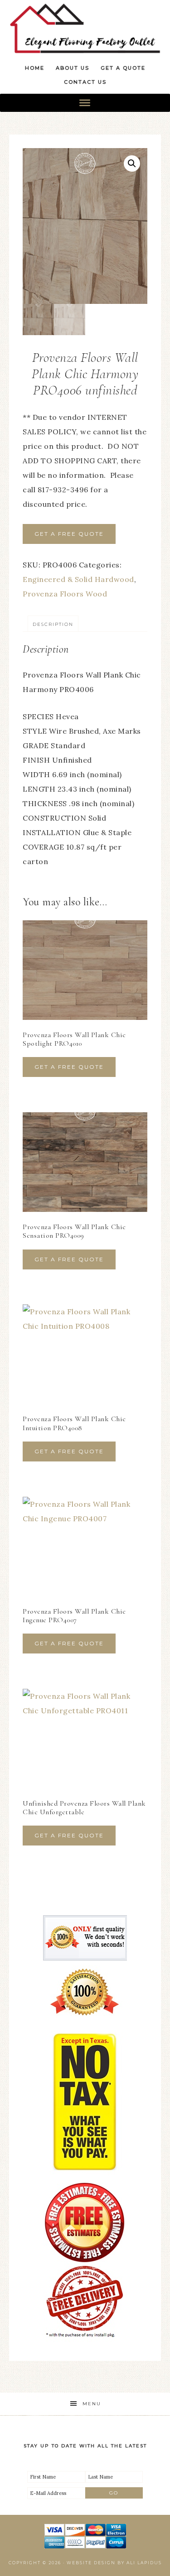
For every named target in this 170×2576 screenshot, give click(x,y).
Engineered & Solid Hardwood (78, 579)
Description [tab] (53, 624)
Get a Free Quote (69, 534)
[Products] (85, 103)
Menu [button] (92, 2404)
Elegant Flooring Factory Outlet (85, 28)
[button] (132, 163)
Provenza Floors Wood (65, 594)
